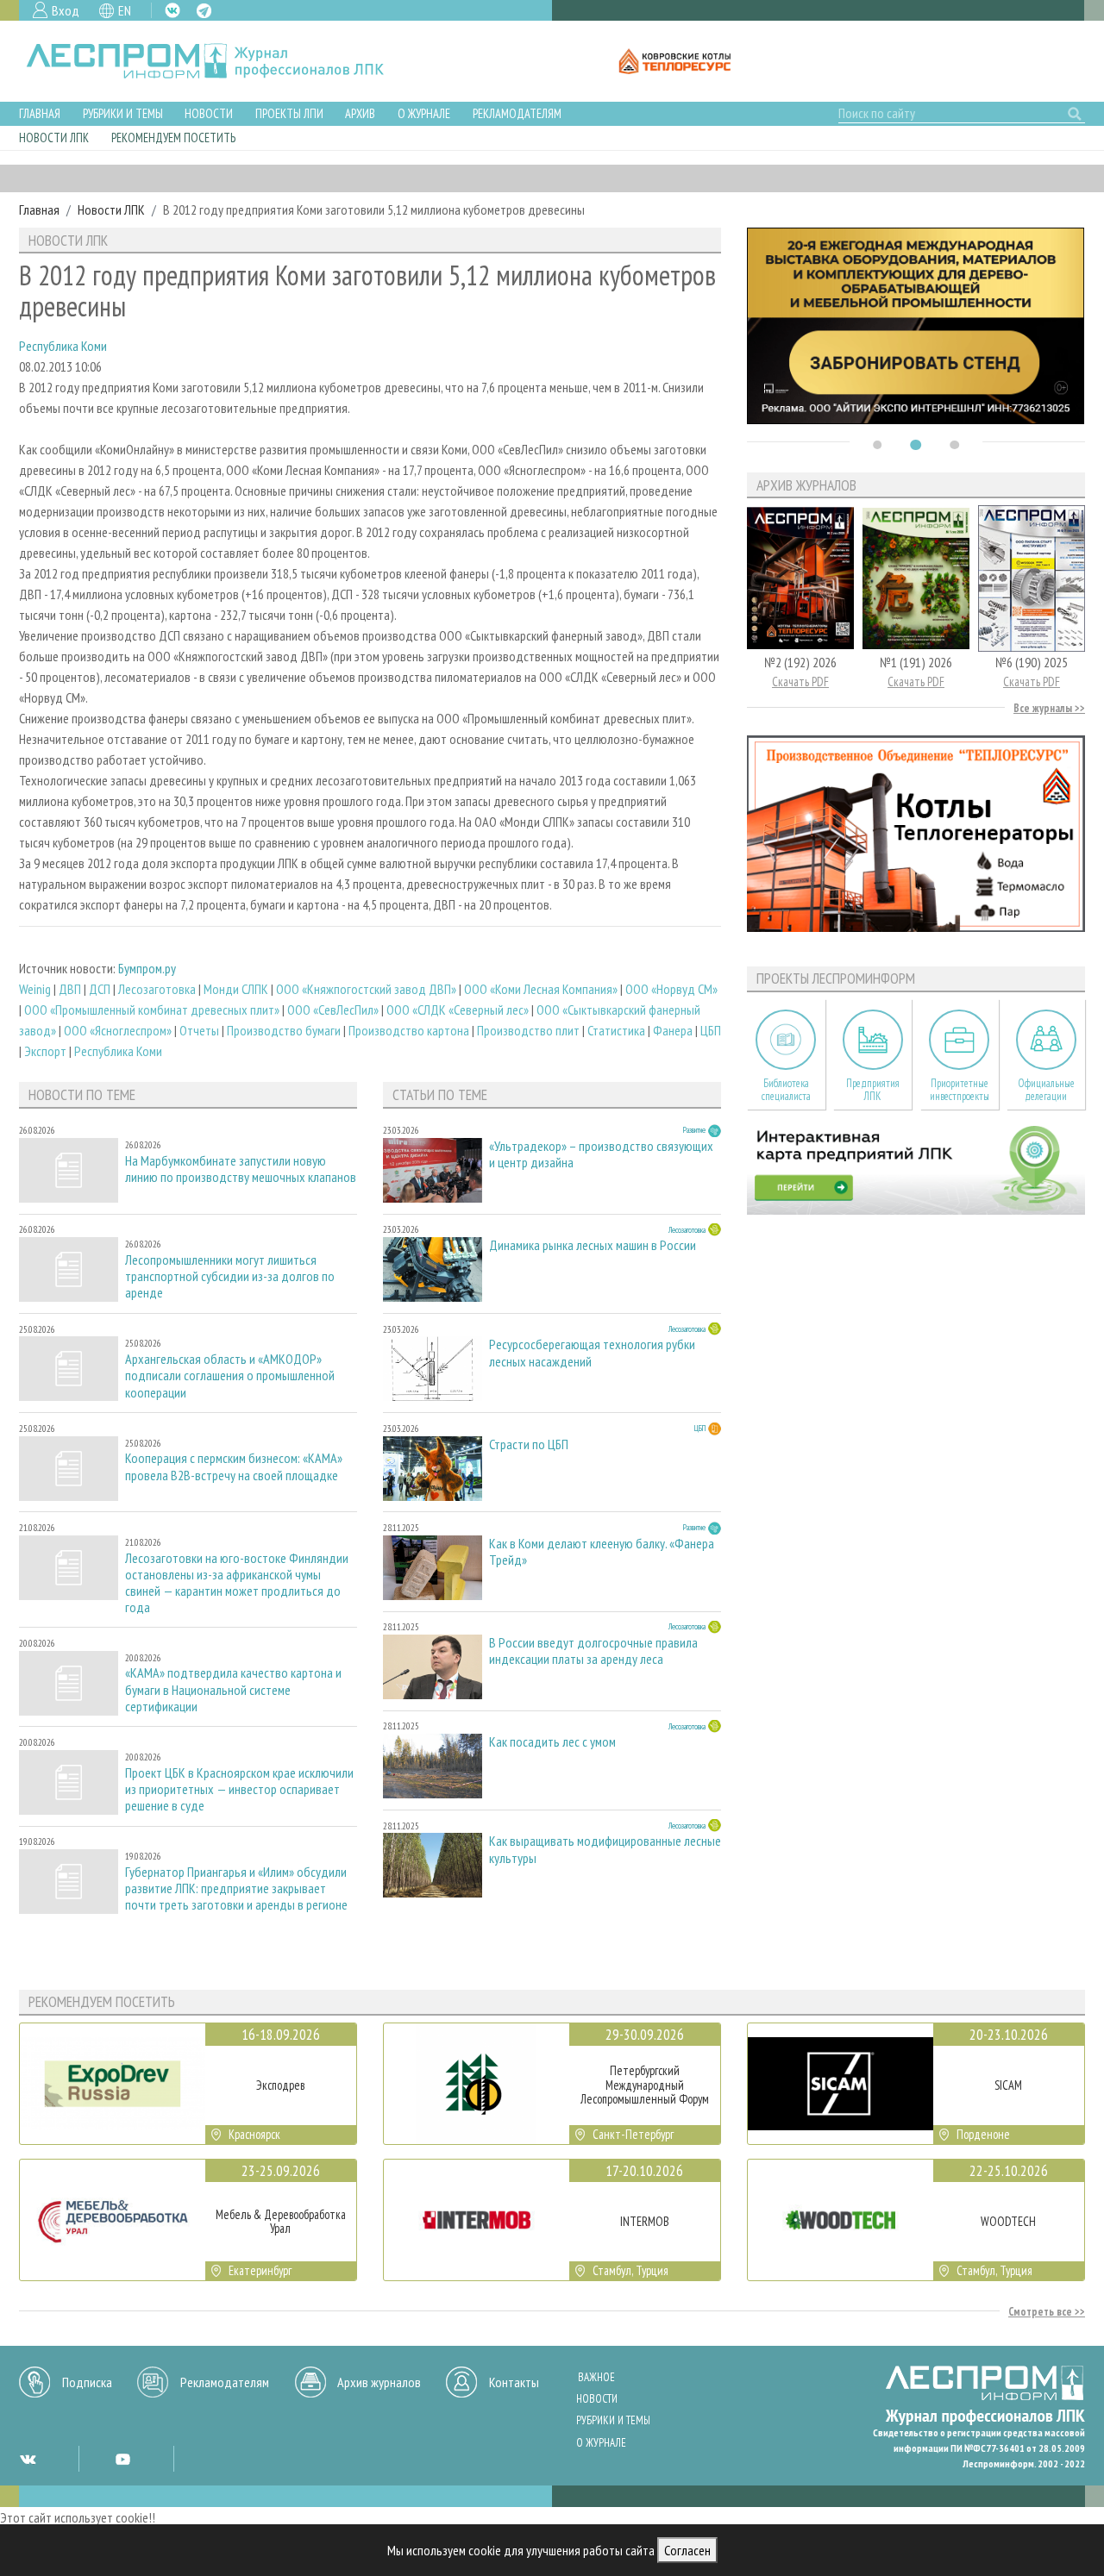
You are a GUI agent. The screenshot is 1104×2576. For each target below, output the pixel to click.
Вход (66, 10)
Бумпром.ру (147, 968)
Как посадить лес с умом (552, 1742)
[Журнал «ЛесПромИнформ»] (219, 61)
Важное (596, 2377)
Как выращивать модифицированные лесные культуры (605, 1849)
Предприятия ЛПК (873, 1090)
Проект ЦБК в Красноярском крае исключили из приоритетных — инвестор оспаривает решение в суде (239, 1789)
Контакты (514, 2382)
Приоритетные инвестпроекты (960, 1090)
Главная (40, 113)
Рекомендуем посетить (173, 138)
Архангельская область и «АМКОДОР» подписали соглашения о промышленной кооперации (230, 1376)
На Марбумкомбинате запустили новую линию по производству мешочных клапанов (241, 1169)
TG (204, 11)
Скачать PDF (800, 682)
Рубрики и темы (123, 113)
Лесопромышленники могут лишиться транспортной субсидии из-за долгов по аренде (230, 1276)
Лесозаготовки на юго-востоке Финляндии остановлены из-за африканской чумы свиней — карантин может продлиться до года (237, 1583)
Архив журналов (379, 2382)
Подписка (87, 2382)
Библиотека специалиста (786, 1090)
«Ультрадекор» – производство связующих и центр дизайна (601, 1154)
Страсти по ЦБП (529, 1444)
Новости (209, 113)
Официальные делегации (1046, 1090)
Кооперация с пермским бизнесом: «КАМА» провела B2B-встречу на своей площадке (234, 1466)
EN (125, 10)
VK (172, 10)
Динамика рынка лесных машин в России (593, 1245)
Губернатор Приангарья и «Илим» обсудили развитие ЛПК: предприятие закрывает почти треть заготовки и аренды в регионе (236, 1888)
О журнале (424, 113)
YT (122, 2459)
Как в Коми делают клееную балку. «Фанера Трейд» (602, 1552)
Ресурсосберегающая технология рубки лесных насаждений (592, 1353)
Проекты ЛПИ (289, 113)
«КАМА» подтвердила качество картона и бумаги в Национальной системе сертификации (233, 1689)
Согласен (687, 2550)
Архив (360, 113)
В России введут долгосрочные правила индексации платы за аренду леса (593, 1651)
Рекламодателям (517, 113)
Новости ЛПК (54, 138)
